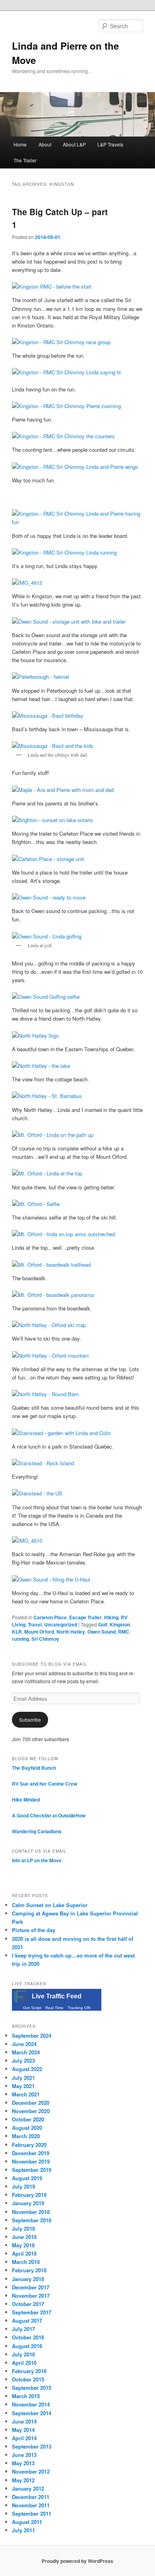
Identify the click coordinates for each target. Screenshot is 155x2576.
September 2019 (32, 2170)
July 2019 (23, 2186)
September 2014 (32, 2413)
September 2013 (32, 2446)
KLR (17, 1632)
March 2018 (26, 2262)
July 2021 (23, 2078)
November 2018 (31, 2212)
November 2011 (31, 2505)
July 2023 (23, 2061)
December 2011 (31, 2497)
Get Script (32, 2008)
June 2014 (24, 2421)
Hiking (111, 1617)
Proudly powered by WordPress (77, 2561)
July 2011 (23, 2530)
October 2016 (28, 2337)
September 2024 (32, 2036)
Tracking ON (79, 2008)
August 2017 (27, 2321)
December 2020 (31, 2103)
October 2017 (28, 2304)
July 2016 (23, 2354)
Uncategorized (61, 1624)
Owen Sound (102, 1632)
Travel (35, 1624)
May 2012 (23, 2480)
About (45, 144)
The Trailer (25, 160)
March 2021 (26, 2094)
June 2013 (24, 2455)
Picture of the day (34, 1930)
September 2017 (32, 2312)
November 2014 (31, 2404)
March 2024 (26, 2052)
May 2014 (23, 2430)
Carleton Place (50, 1617)
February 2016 (29, 2371)
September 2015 (32, 2388)
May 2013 (23, 2463)
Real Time (54, 2008)
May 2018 (23, 2245)
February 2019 (29, 2195)
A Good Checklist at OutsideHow (49, 1815)
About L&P (74, 144)
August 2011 (27, 2522)
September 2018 (32, 2220)
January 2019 (28, 2203)
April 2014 (24, 2438)
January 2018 (28, 2279)
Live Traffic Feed (57, 1996)
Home (20, 144)
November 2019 (31, 2161)
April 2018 (24, 2253)
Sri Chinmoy (45, 1639)
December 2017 (31, 2287)
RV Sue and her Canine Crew (45, 1784)
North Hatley (71, 1632)
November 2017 (31, 2296)
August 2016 (27, 2346)
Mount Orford (39, 1632)
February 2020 (29, 2145)
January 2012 (28, 2488)
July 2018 (23, 2228)
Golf (103, 1624)
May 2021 (23, 2086)
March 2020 (26, 2136)
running (20, 1639)
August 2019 (27, 2178)
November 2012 (31, 2471)
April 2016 (24, 2363)
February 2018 (29, 2270)
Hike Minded (26, 1800)
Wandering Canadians (37, 1831)
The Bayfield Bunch (34, 1768)
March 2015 (26, 2396)
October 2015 (28, 2379)
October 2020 (28, 2119)
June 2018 (24, 2237)
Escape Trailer (85, 1617)
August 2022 (27, 2069)
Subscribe (30, 1720)
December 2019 (31, 2153)
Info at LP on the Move (37, 1860)
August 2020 (27, 2128)
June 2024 (24, 2044)
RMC (124, 1632)
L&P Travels (110, 144)
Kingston (120, 1624)
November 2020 (31, 2111)
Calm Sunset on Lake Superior (50, 1905)
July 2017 (23, 2329)
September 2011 (32, 2513)
